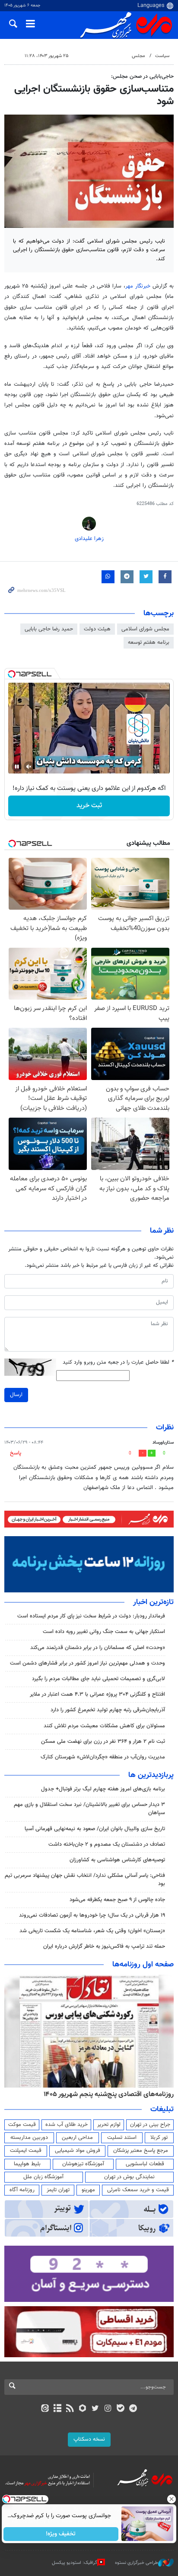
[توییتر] (95, 2409)
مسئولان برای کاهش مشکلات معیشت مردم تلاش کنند (104, 1726)
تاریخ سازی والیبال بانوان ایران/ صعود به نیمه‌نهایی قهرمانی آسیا (95, 1829)
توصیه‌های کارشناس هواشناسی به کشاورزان (117, 1860)
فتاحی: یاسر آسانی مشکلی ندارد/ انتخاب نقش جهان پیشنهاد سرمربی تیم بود (85, 1880)
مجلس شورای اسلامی (145, 629)
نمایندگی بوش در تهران (129, 2177)
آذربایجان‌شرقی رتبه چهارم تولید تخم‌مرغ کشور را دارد (108, 1710)
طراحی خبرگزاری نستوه (137, 2563)
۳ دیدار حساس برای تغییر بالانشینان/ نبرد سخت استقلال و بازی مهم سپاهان (89, 1809)
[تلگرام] (133, 2409)
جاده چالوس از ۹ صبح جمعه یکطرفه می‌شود (117, 1900)
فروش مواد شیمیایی (78, 2151)
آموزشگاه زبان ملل (43, 2177)
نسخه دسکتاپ (89, 2439)
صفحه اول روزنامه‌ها (143, 1965)
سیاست (162, 56)
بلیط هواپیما (27, 2164)
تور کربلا (159, 2138)
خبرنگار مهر (139, 286)
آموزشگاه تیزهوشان (83, 2164)
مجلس (138, 56)
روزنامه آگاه (22, 2190)
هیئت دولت (97, 629)
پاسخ (16, 1453)
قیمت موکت (22, 2125)
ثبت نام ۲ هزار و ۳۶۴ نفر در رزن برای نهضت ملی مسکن (103, 1742)
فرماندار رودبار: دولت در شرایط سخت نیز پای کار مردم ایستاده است (91, 1616)
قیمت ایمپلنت (26, 2151)
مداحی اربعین (77, 2138)
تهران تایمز (58, 2190)
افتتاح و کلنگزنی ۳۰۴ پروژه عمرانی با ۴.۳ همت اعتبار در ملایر (97, 1694)
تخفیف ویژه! (61, 2534)
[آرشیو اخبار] (57, 2409)
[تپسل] (12, 674)
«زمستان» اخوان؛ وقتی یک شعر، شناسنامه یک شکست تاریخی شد (92, 1931)
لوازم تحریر (109, 2125)
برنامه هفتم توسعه (149, 642)
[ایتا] (45, 2409)
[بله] (120, 2409)
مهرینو (88, 2190)
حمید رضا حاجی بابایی (49, 629)
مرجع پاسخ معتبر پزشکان (141, 2151)
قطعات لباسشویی (145, 2164)
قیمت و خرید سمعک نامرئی (138, 2190)
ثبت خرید (89, 806)
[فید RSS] (70, 2409)
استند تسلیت (122, 2138)
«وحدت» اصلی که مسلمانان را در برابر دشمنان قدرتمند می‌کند (98, 1648)
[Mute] (29, 767)
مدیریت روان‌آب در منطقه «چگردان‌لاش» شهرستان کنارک (103, 1757)
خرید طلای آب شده (67, 2125)
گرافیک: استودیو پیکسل (75, 2563)
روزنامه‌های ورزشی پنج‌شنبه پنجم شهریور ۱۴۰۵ (111, 2094)
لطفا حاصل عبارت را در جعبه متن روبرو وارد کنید (118, 1363)
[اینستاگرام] (108, 2409)
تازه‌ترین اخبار (153, 1602)
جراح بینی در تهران (150, 2125)
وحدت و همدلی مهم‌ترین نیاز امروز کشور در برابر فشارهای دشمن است (87, 1663)
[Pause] (17, 767)
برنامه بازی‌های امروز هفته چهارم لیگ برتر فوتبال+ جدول (103, 1789)
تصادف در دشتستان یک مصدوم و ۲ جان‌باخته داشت (107, 1844)
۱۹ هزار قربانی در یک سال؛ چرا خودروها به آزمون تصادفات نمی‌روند (92, 1915)
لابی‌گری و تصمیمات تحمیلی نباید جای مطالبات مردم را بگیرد (99, 1679)
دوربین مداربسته (29, 2138)
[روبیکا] (83, 2409)
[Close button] (172, 2499)
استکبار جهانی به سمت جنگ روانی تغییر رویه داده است (104, 1632)
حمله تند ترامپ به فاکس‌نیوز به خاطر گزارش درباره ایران (104, 1946)
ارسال (16, 1395)
